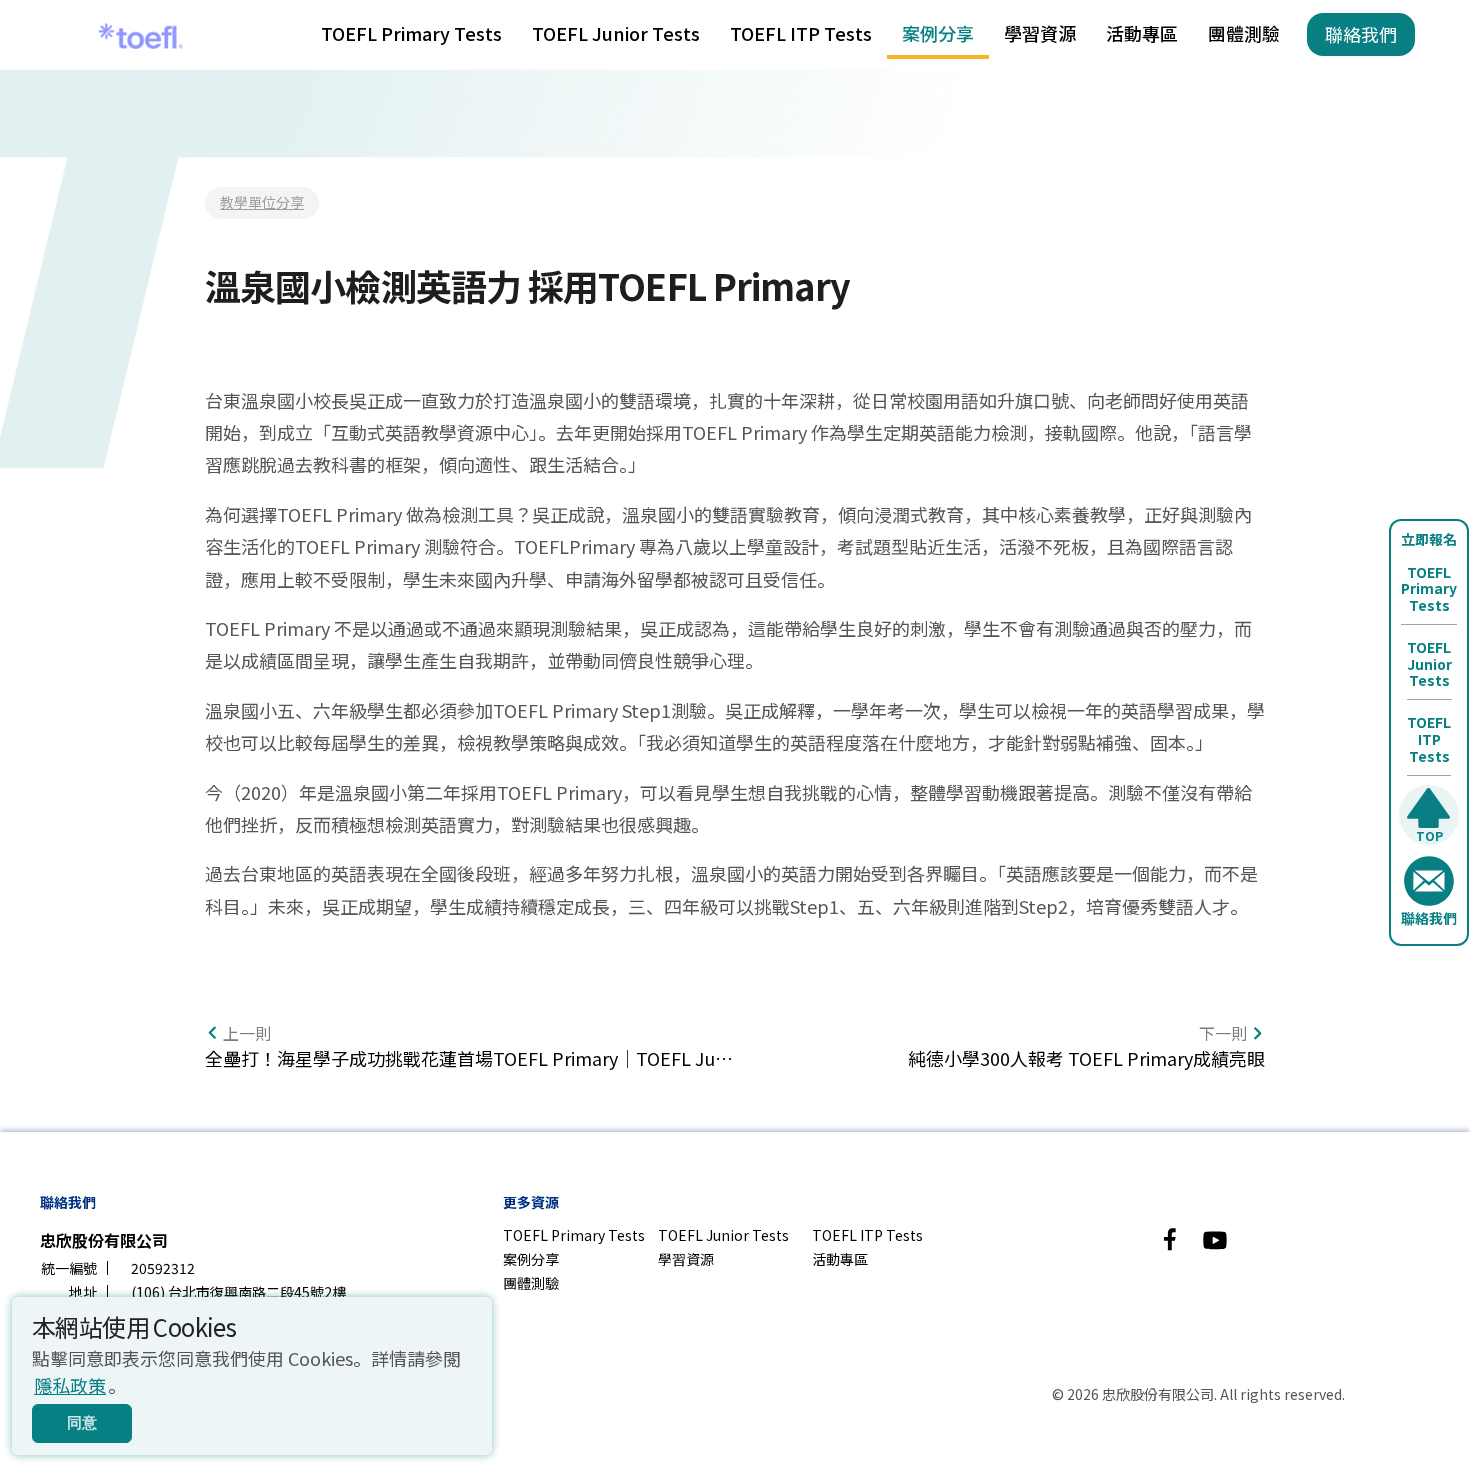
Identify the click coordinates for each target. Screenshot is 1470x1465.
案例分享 (938, 33)
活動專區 (1142, 33)
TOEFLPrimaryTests (1429, 589)
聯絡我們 (1361, 34)
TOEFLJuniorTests (1429, 664)
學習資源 (1040, 33)
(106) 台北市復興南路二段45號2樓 (238, 1292)
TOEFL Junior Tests (616, 33)
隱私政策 (70, 1385)
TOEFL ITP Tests (801, 33)
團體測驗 (1244, 33)
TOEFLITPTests (1429, 739)
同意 (82, 1422)
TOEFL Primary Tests (411, 33)
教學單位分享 (262, 202)
